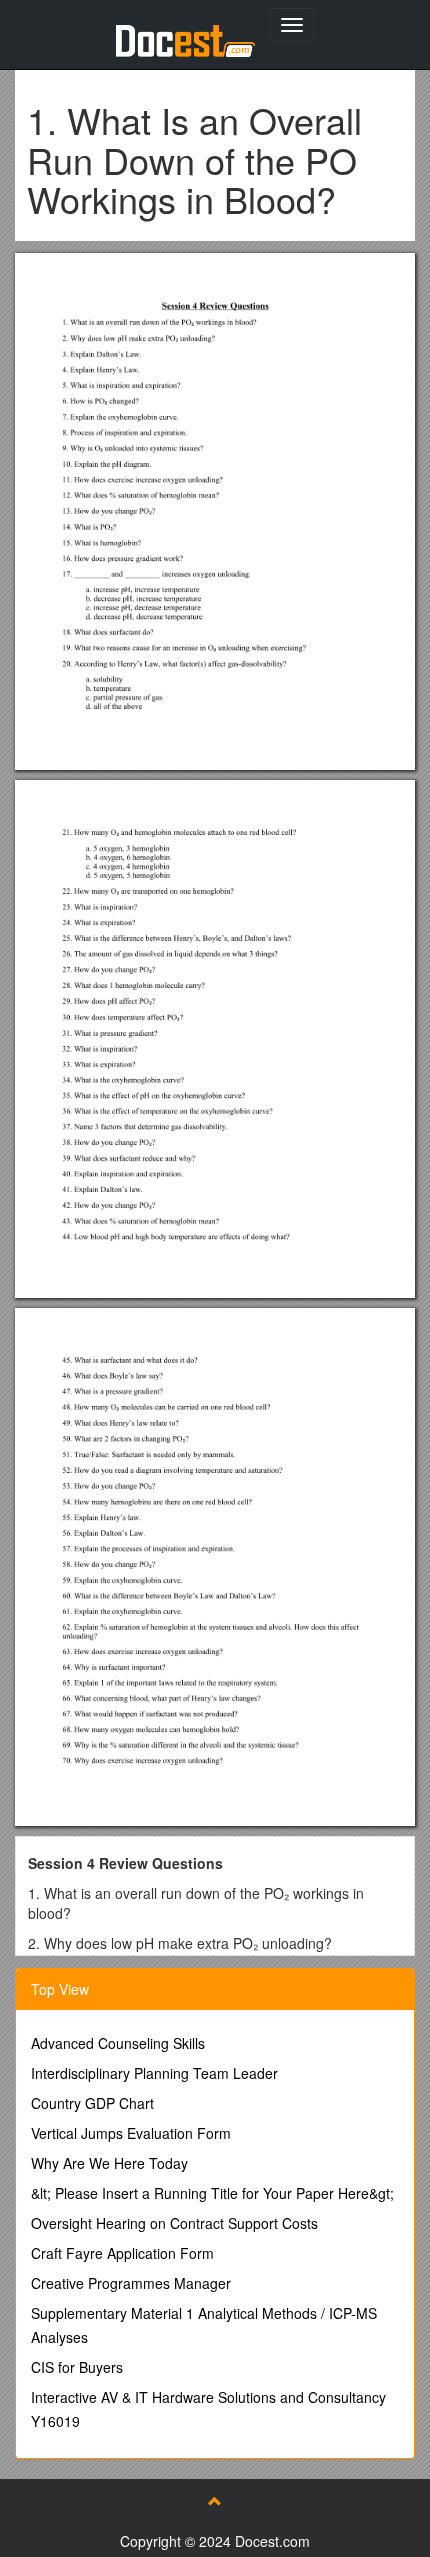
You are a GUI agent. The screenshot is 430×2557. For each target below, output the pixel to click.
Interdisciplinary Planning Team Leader (154, 2073)
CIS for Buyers (77, 2367)
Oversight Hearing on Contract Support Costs (174, 2223)
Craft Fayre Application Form (122, 2253)
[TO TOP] (215, 2501)
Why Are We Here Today (109, 2163)
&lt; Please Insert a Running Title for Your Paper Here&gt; (212, 2193)
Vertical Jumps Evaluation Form (131, 2133)
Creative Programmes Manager (131, 2283)
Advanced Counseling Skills (118, 2043)
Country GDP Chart (92, 2103)
